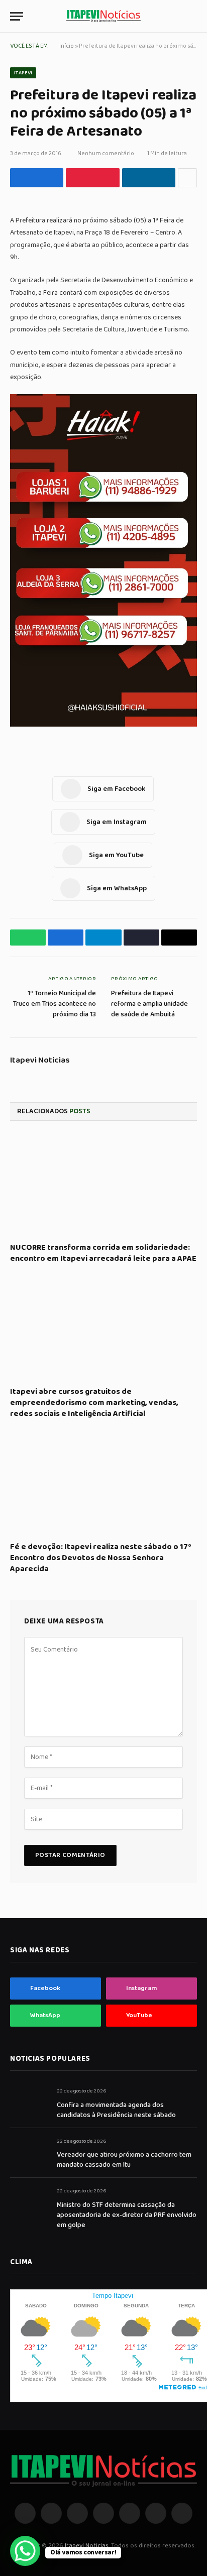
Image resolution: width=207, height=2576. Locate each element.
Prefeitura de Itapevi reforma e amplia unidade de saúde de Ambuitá (149, 1004)
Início (67, 46)
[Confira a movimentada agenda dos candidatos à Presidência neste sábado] (29, 2102)
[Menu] (17, 16)
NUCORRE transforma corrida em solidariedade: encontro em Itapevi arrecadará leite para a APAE (103, 1253)
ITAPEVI (23, 73)
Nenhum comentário (106, 153)
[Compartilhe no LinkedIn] (149, 178)
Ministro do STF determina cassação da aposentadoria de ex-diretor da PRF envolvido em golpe (127, 2215)
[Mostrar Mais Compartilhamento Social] (187, 178)
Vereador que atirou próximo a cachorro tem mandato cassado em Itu (124, 2160)
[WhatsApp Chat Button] (25, 2551)
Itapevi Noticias (40, 1061)
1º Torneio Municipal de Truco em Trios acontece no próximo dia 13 (55, 1004)
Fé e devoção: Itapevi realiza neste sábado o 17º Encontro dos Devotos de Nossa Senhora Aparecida (101, 1558)
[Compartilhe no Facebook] (37, 178)
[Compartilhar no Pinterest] (92, 178)
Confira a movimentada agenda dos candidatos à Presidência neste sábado (116, 2110)
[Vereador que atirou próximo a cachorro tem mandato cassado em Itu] (29, 2152)
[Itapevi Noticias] (103, 16)
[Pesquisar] (192, 16)
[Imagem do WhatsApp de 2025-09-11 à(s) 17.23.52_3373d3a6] (103, 725)
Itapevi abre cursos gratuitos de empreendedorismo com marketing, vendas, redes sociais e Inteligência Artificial (94, 1403)
